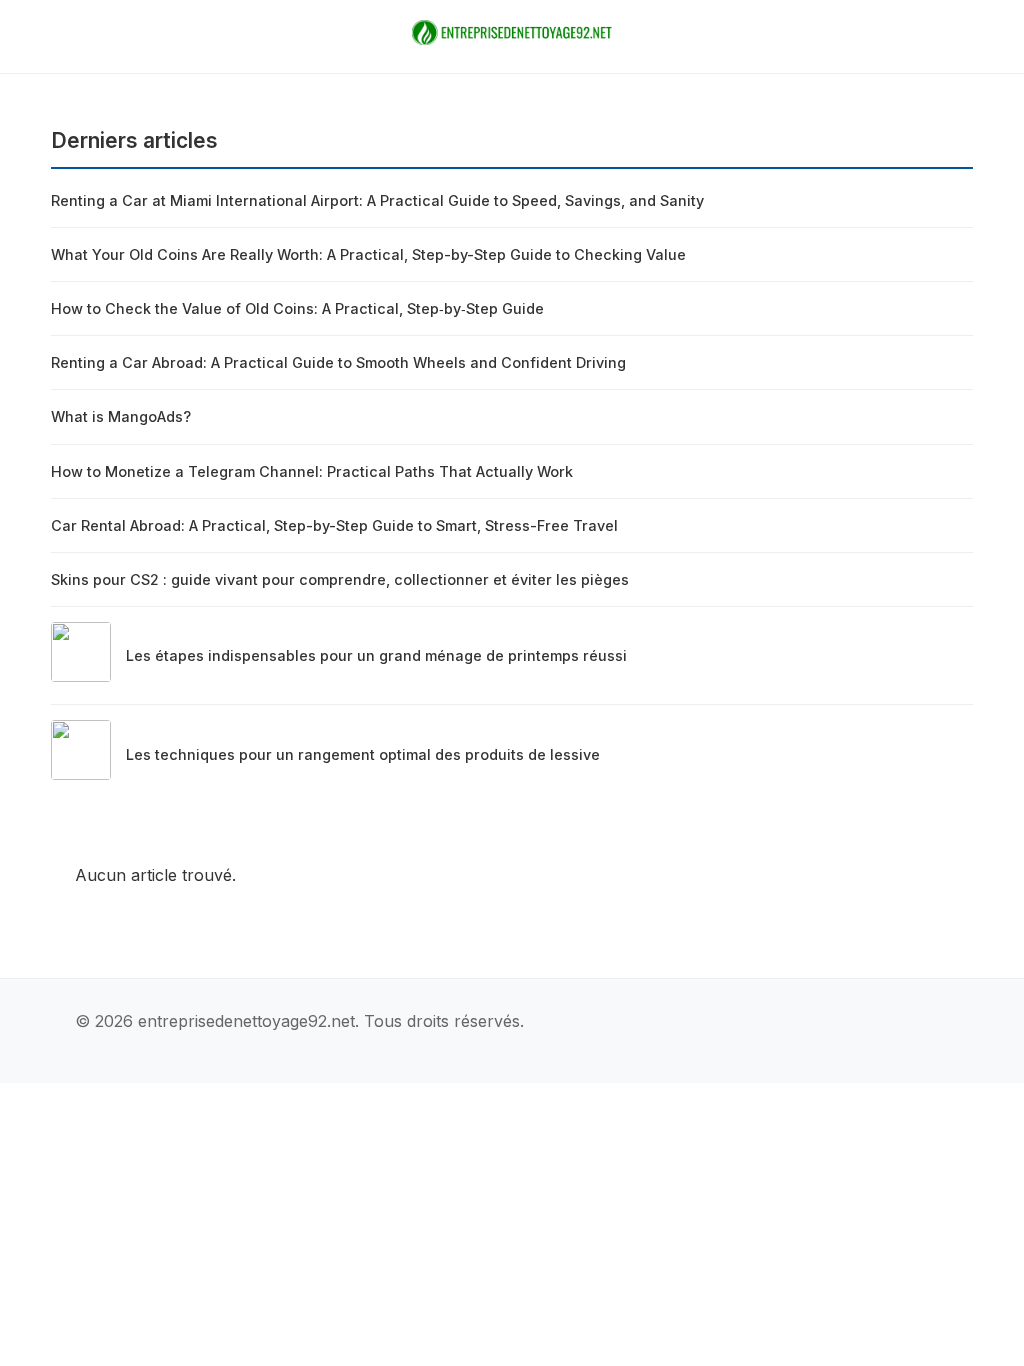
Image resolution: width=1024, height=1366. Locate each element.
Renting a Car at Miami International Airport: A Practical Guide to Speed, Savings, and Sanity (377, 200)
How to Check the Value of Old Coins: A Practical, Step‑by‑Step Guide (297, 308)
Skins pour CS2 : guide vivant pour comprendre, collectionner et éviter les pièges (340, 579)
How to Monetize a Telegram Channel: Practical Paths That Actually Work (312, 471)
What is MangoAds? (121, 416)
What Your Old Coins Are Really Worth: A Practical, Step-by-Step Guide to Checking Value (368, 254)
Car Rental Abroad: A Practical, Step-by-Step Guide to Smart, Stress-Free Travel (334, 525)
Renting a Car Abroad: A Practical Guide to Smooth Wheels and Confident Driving (338, 362)
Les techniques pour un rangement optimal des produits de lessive (363, 754)
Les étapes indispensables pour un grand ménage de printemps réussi (376, 655)
